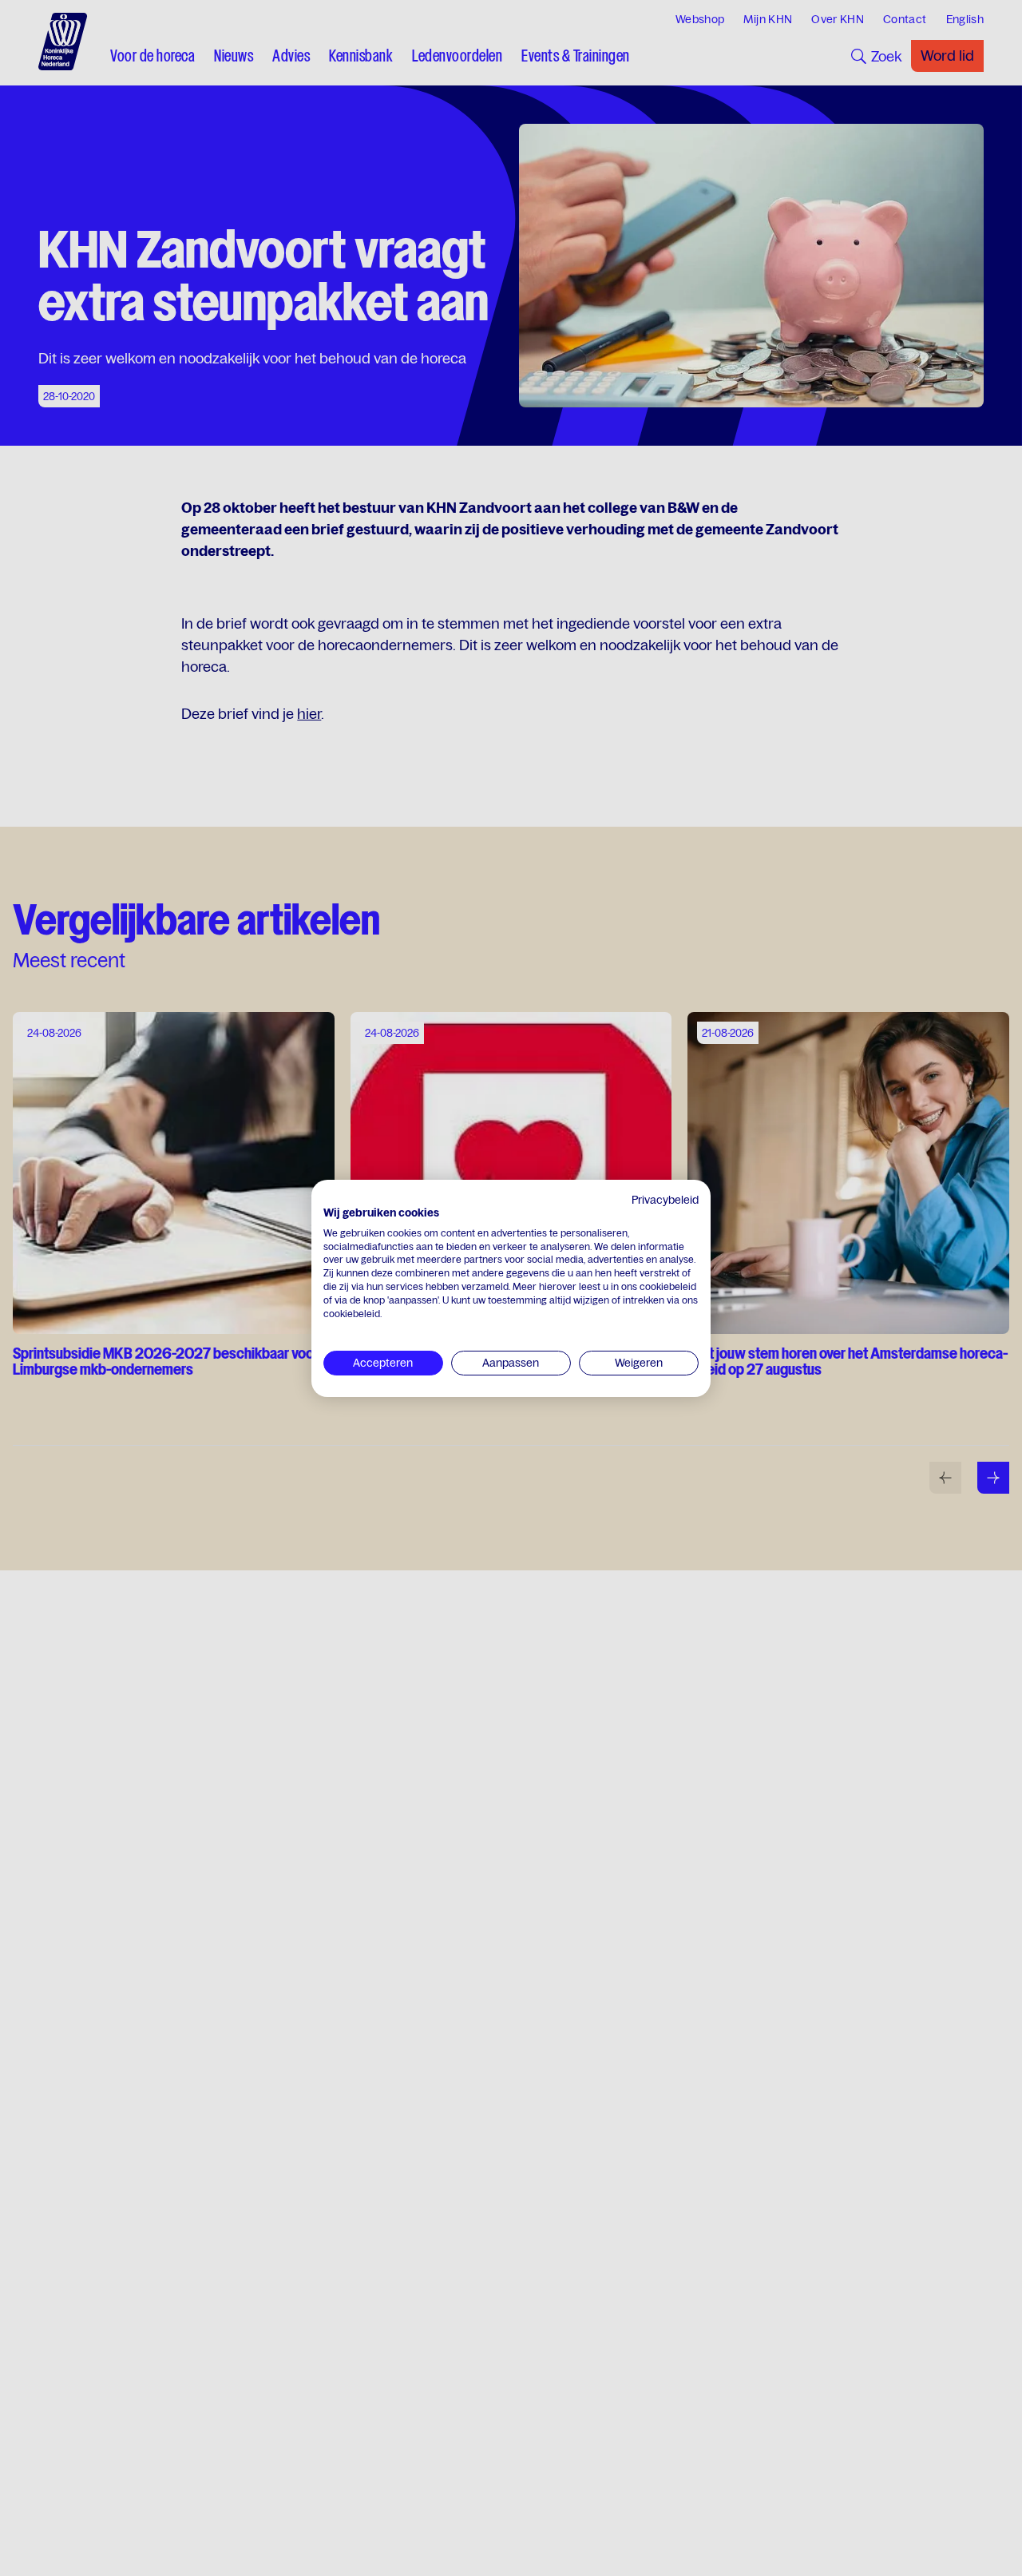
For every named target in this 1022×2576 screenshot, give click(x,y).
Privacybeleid (665, 1200)
